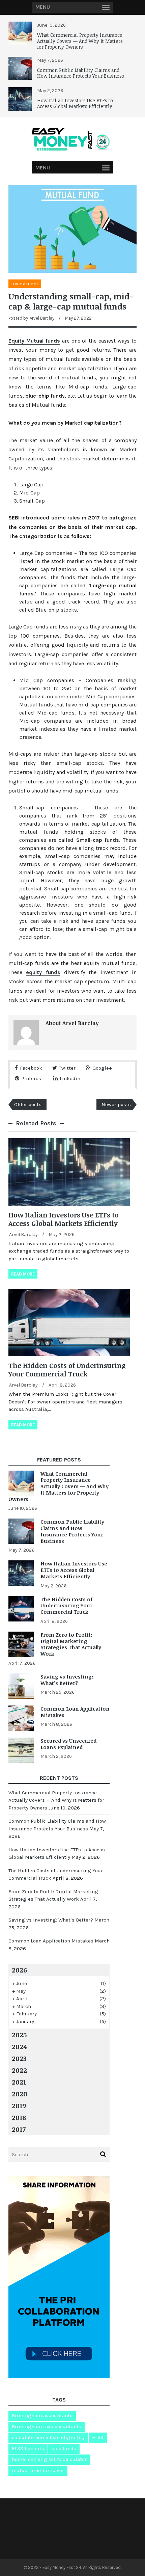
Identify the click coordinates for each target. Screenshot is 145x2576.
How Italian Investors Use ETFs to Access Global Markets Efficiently (75, 103)
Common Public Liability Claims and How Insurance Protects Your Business (81, 73)
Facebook (31, 1068)
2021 (19, 2082)
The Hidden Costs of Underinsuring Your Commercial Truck (67, 1370)
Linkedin (70, 1078)
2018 (19, 2117)
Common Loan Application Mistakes (75, 1712)
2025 (19, 2035)
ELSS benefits (28, 2448)
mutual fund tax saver (38, 2470)
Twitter (67, 1068)
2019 (19, 2105)
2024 (19, 2046)
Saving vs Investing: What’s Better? (67, 1680)
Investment (25, 284)
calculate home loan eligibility (48, 2437)
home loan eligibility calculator (49, 2459)
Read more (23, 1274)
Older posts (28, 1104)
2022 (19, 2070)
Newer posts (116, 1104)
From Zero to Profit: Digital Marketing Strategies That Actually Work (71, 1644)
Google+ (102, 1068)
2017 (19, 2129)
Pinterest (32, 1078)
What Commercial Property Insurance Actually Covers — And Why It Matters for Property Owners (80, 41)
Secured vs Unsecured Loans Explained (68, 1744)
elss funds (64, 2448)
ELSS (98, 2437)
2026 (19, 1970)
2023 (19, 2058)
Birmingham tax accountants (47, 2426)
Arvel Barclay (42, 318)
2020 (20, 2094)
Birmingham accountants (42, 2415)
